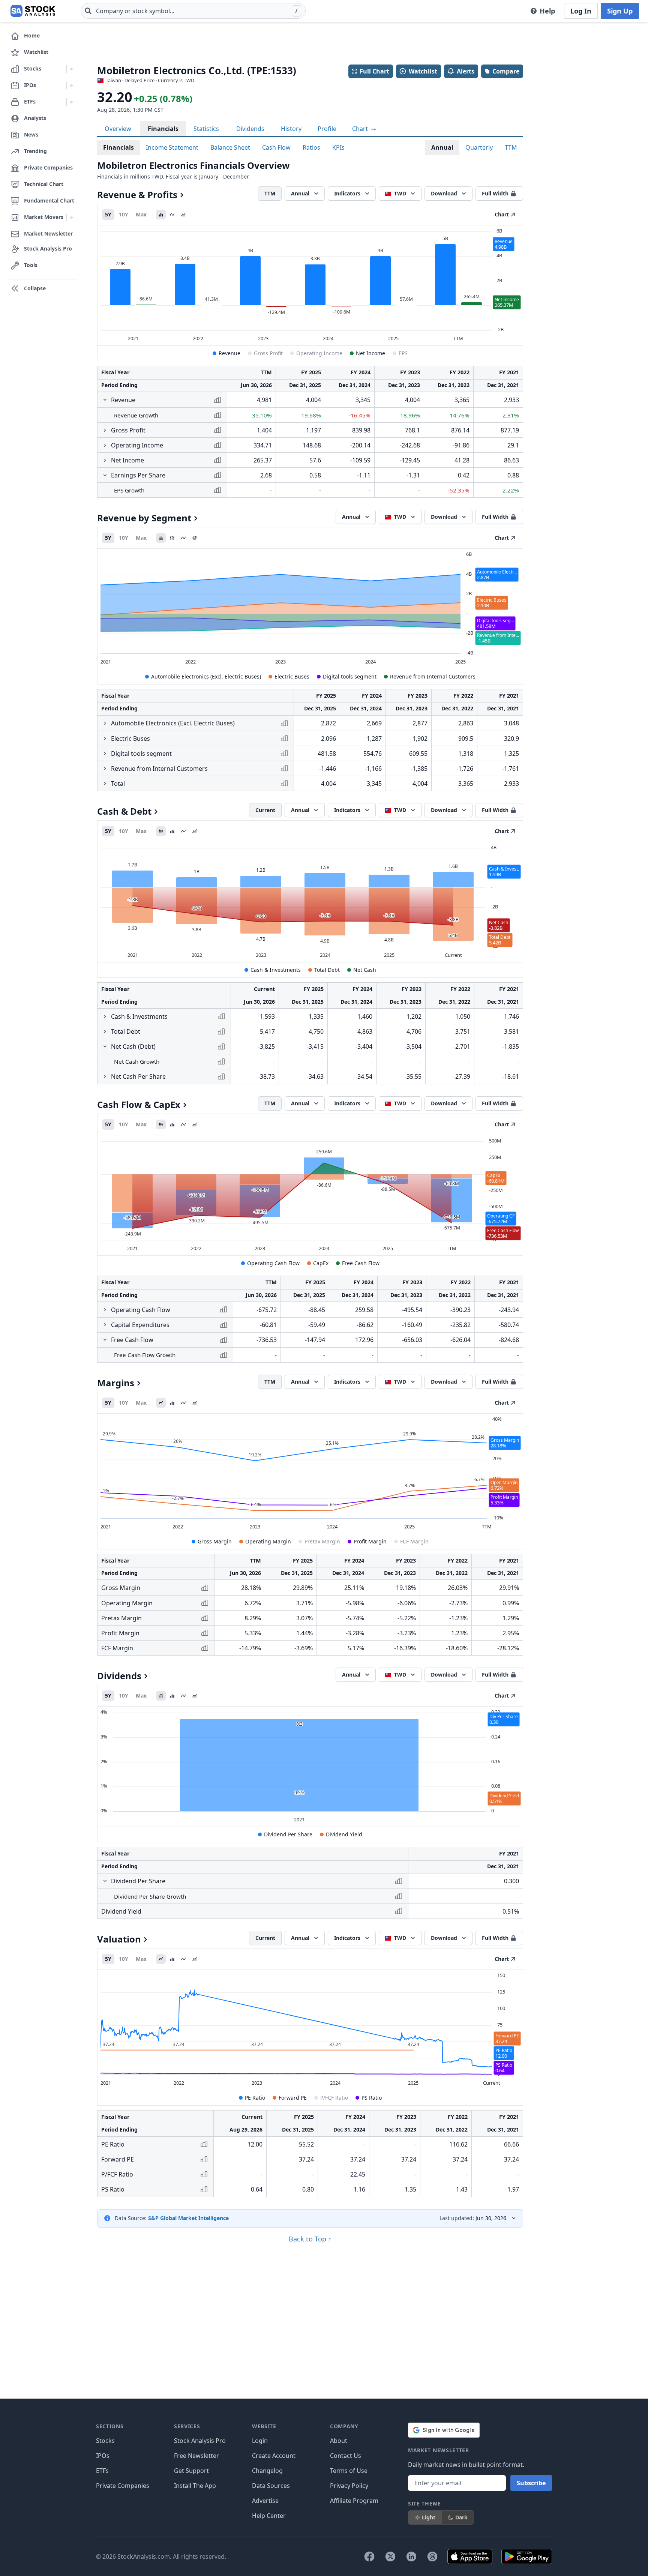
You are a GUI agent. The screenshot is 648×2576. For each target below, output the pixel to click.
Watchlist (423, 71)
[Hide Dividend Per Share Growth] (105, 1881)
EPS (403, 353)
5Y (108, 214)
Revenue (229, 353)
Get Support (191, 2471)
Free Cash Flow (361, 1263)
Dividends (250, 129)
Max (141, 214)
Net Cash (365, 970)
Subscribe (531, 2483)
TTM (511, 147)
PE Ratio (255, 2098)
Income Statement (172, 147)
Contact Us (346, 2456)
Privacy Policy (349, 2486)
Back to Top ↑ (310, 2239)
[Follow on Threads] (432, 2556)
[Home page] (33, 11)
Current (265, 810)
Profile (327, 129)
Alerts (466, 71)
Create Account (274, 2456)
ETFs (102, 2471)
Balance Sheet (230, 147)
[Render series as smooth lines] (172, 215)
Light (429, 2517)
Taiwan (113, 80)
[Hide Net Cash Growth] (105, 1046)
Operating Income (319, 353)
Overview (118, 129)
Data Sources (271, 2486)
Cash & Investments (276, 970)
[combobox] (193, 11)
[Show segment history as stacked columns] (172, 538)
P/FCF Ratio (334, 2098)
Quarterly (479, 147)
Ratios (311, 147)
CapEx (321, 1263)
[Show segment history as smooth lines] (183, 538)
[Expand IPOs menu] (72, 86)
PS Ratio (372, 2098)
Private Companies (123, 2486)
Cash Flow (276, 147)
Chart (361, 129)
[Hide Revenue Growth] (105, 400)
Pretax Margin (322, 1541)
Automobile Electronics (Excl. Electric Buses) (206, 676)
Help (547, 11)
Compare (506, 71)
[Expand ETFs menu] (72, 102)
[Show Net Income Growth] (105, 460)
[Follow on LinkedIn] (411, 2556)
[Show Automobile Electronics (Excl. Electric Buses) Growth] (105, 723)
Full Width (495, 193)
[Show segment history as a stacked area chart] (161, 538)
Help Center (269, 2516)
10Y (124, 214)
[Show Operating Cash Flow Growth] (105, 1310)
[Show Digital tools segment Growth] (105, 754)
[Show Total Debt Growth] (105, 1031)
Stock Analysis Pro (200, 2441)
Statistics (206, 129)
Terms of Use (349, 2471)
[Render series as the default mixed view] (161, 831)
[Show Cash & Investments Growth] (105, 1016)
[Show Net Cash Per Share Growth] (105, 1076)
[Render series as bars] (161, 215)
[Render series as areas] (183, 215)
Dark (461, 2517)
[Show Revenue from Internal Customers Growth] (105, 769)
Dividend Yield (344, 1834)
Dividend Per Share (288, 1834)
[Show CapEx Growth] (105, 1325)
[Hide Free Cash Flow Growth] (105, 1340)
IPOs (103, 2456)
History (291, 129)
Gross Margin (215, 1541)
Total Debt (327, 970)
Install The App (195, 2486)
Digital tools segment (350, 676)
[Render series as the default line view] (161, 1403)
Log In (581, 11)
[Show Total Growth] (105, 784)
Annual (442, 147)
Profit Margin (370, 1541)
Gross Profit (268, 353)
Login (260, 2441)
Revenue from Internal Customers (433, 676)
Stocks (105, 2441)
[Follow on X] (390, 2556)
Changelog (267, 2471)
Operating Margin (268, 1541)
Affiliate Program (354, 2501)
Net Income (370, 353)
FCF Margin (414, 1541)
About (339, 2441)
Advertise (265, 2501)
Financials (163, 129)
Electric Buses (292, 676)
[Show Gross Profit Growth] (105, 430)
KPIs (338, 147)
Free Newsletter (196, 2456)
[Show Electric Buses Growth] (105, 739)
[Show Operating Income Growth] (105, 445)
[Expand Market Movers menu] (72, 218)
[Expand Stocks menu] (72, 69)
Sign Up (620, 11)
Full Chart (374, 71)
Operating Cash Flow (273, 1263)
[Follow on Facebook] (369, 2556)
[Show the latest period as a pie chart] (195, 538)
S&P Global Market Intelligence (188, 2218)
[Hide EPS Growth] (105, 475)
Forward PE (293, 2098)
